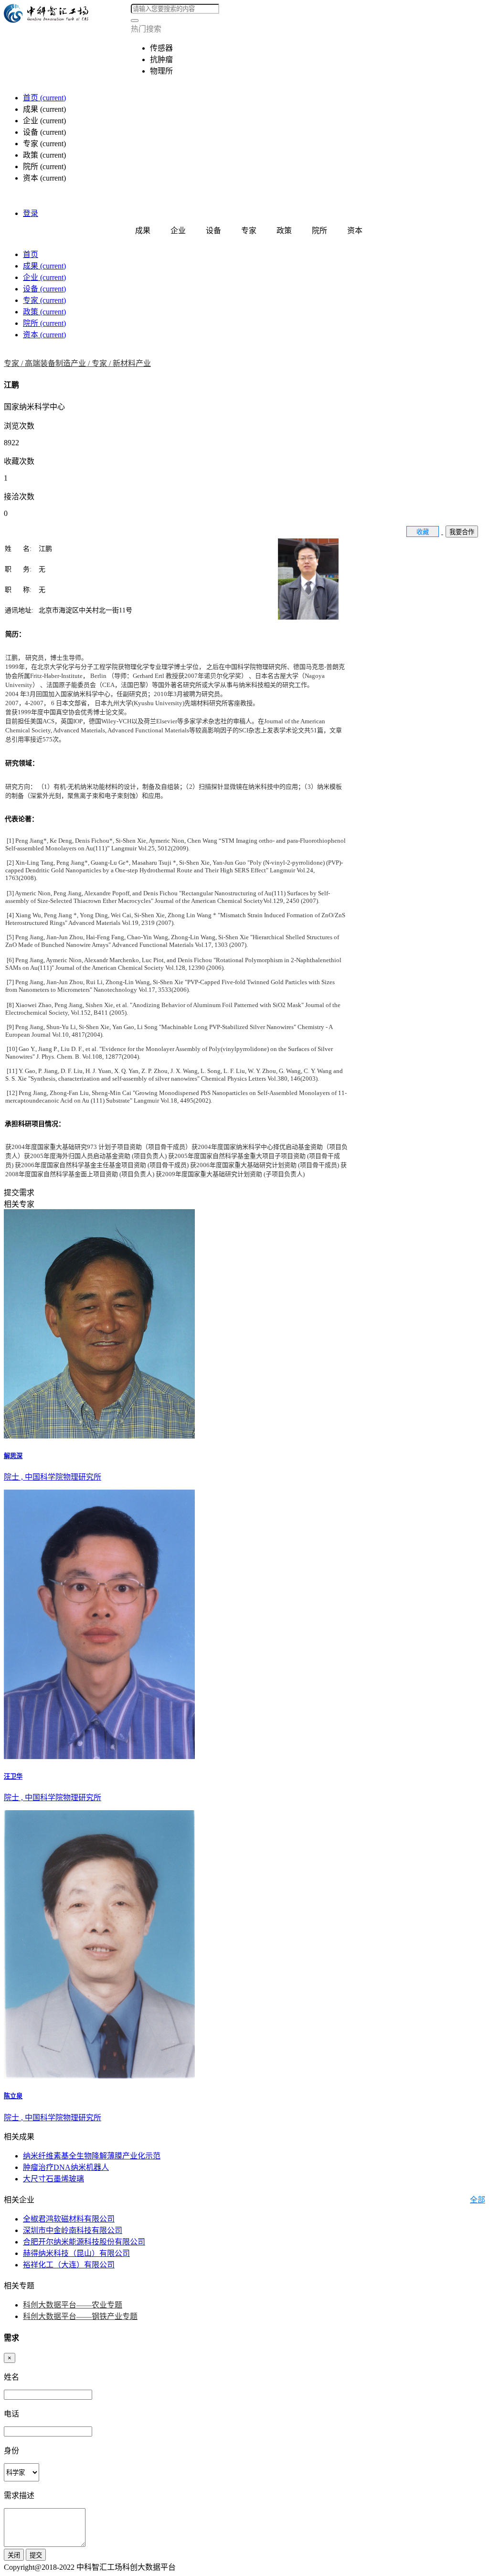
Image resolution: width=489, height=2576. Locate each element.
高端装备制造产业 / (58, 363)
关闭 (14, 2555)
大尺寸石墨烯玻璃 (53, 2179)
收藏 (423, 532)
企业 (44, 277)
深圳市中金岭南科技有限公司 (73, 2230)
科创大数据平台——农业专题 (73, 2305)
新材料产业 (132, 363)
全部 (478, 2200)
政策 (44, 312)
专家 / (14, 363)
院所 (44, 323)
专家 (44, 300)
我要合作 (462, 532)
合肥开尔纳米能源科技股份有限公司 (84, 2242)
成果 (44, 266)
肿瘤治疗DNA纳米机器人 (66, 2167)
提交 (36, 2555)
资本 (44, 335)
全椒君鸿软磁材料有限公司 (69, 2219)
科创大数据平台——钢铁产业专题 (80, 2316)
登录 (31, 213)
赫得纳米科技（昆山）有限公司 (76, 2253)
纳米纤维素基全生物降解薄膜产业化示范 (92, 2156)
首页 (44, 98)
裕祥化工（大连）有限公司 (69, 2265)
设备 (44, 289)
